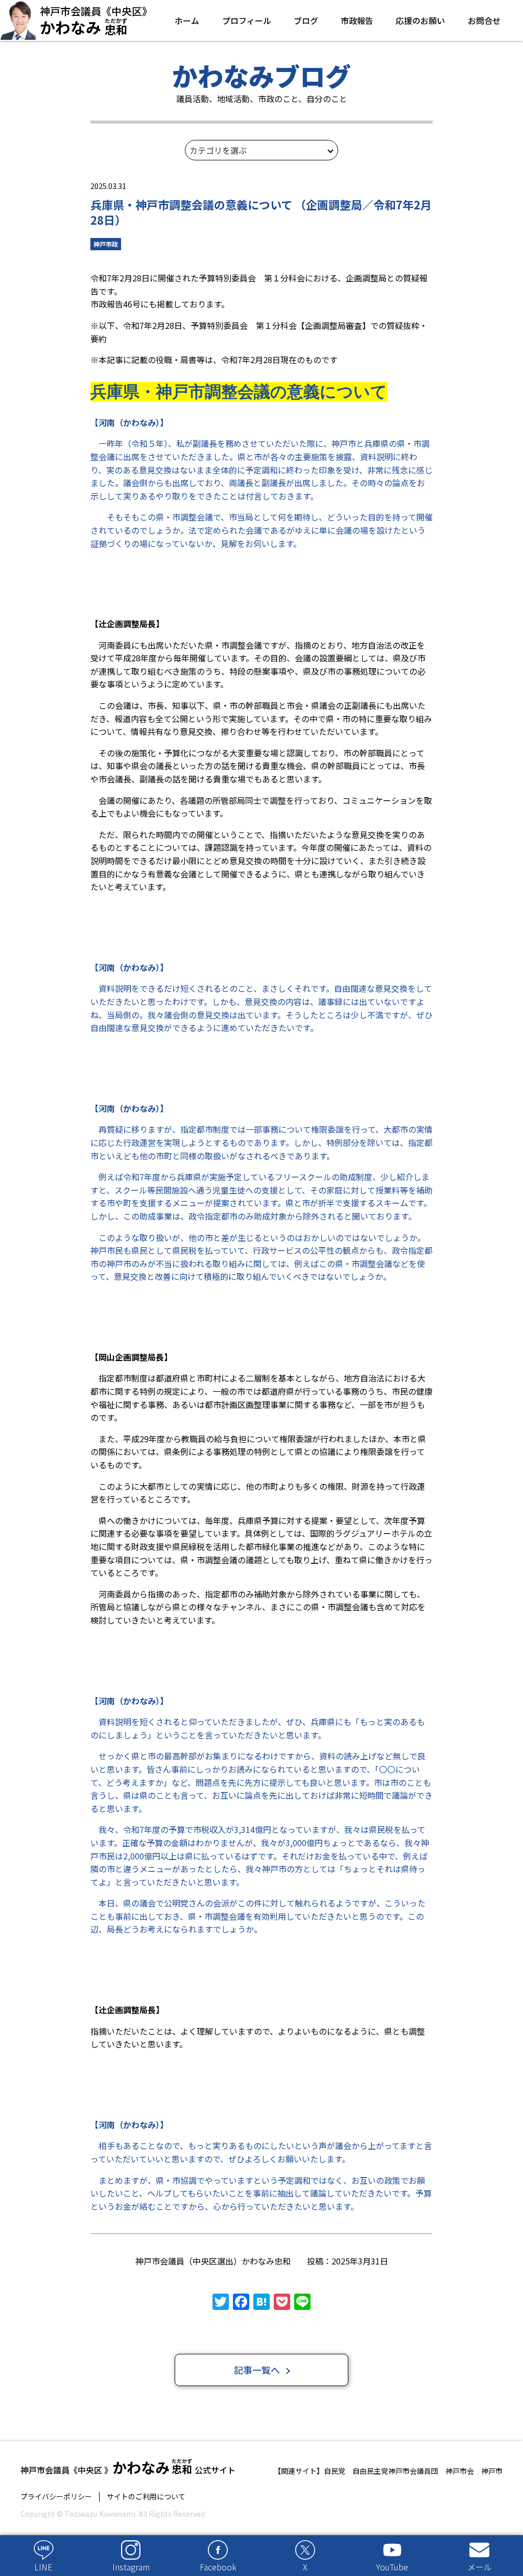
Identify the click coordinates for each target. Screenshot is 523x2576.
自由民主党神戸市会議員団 (395, 2471)
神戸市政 (106, 244)
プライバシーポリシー (56, 2497)
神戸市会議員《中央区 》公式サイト (128, 2467)
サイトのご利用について (146, 2497)
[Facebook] (241, 2302)
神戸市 (492, 2471)
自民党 (335, 2471)
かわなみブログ (261, 75)
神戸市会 (460, 2471)
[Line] (302, 2302)
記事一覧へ (257, 2370)
